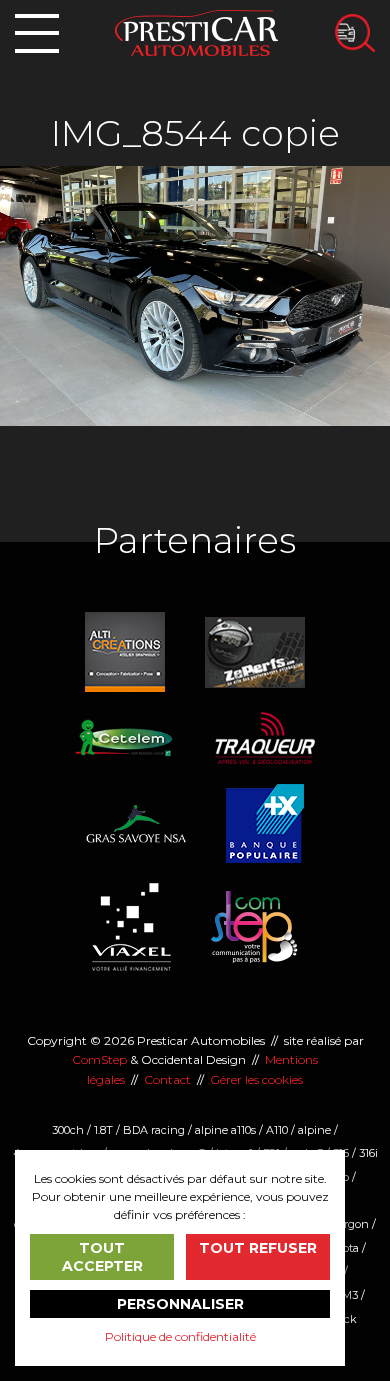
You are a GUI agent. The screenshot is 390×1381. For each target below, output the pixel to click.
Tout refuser (258, 1248)
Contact (167, 1079)
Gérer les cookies (256, 1079)
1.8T (103, 1130)
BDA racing (154, 1130)
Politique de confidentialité (180, 1336)
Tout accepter (102, 1257)
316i (368, 1153)
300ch (68, 1130)
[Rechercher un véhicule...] (355, 33)
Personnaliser (180, 1304)
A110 (277, 1130)
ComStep (99, 1059)
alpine (314, 1130)
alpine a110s (225, 1130)
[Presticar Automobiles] (196, 31)
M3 (350, 1295)
